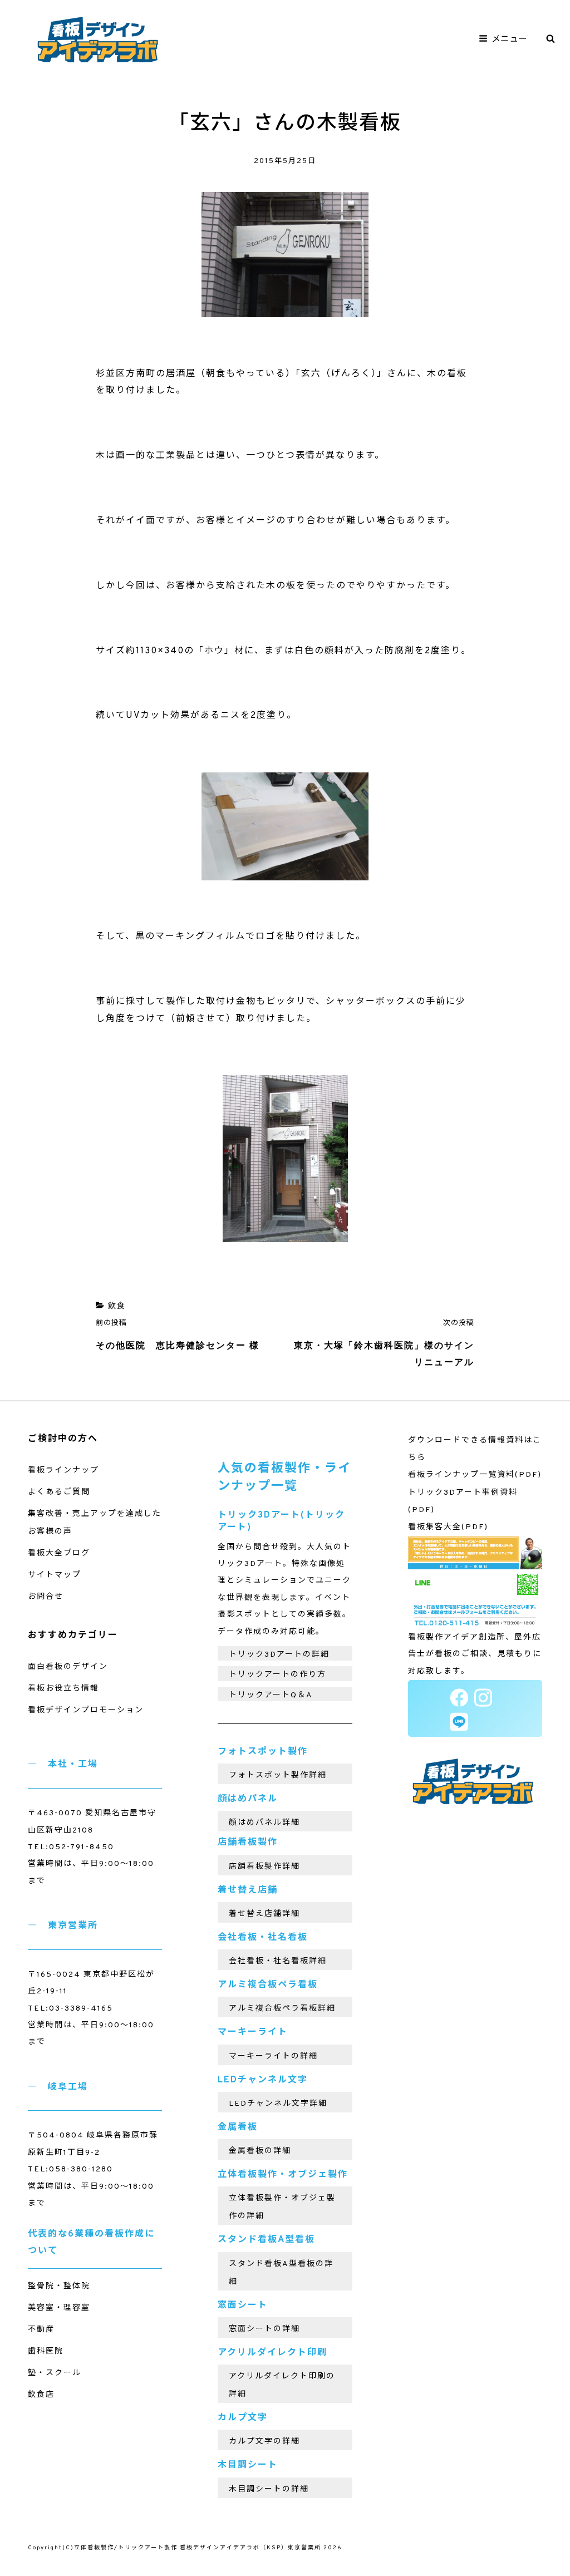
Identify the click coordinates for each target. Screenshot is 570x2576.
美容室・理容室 (59, 2308)
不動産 (41, 2330)
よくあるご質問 (59, 1492)
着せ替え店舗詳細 (264, 1914)
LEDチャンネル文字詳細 (278, 2104)
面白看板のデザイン (68, 1667)
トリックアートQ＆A (271, 1695)
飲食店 (41, 2395)
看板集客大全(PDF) (448, 1527)
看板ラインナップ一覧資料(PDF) (475, 1475)
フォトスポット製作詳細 (278, 1775)
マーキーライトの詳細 (273, 2057)
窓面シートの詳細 (264, 2329)
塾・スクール (55, 2373)
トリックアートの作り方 (277, 1675)
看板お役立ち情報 (63, 1689)
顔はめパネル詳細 (264, 1823)
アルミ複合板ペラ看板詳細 (282, 2009)
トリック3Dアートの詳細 (279, 1655)
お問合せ (46, 1597)
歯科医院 (46, 2351)
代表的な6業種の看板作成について (91, 2243)
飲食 (117, 1306)
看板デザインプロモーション (86, 1710)
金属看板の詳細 (260, 2151)
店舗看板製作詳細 (264, 1867)
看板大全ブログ (59, 1553)
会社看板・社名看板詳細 (278, 1961)
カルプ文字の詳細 (264, 2442)
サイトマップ (55, 1575)
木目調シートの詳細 (269, 2489)
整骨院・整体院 (59, 2286)
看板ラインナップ (63, 1471)
